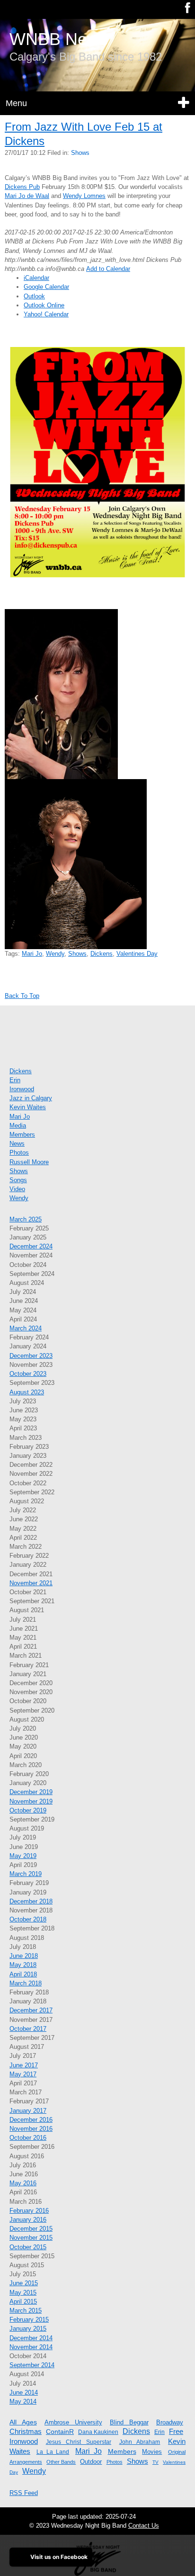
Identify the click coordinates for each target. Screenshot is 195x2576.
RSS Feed (24, 2493)
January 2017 (28, 2111)
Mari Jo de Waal (27, 196)
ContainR (60, 2432)
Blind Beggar (129, 2422)
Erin (15, 1080)
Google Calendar (46, 287)
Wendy (55, 954)
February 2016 (29, 2211)
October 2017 (28, 2029)
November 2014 (31, 2347)
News (17, 1144)
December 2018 (31, 1901)
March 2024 (26, 1328)
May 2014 (23, 2401)
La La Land (53, 2452)
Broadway (170, 2422)
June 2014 (24, 2392)
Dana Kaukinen (98, 2432)
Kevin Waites (28, 1107)
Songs (18, 1180)
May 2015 (23, 2293)
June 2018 (24, 1956)
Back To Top (22, 996)
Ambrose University (73, 2422)
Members (22, 1135)
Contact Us (144, 2526)
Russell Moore (29, 1162)
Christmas (26, 2431)
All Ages (23, 2422)
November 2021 (31, 1583)
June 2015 (24, 2283)
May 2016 (23, 2183)
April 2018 (23, 1974)
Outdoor (91, 2462)
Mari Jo (32, 954)
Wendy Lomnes (84, 196)
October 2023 (28, 1374)
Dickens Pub (22, 187)
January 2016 (28, 2220)
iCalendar (36, 278)
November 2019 (31, 1801)
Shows (80, 153)
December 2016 (31, 2120)
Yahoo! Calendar (46, 314)
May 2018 (23, 1965)
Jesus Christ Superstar (79, 2442)
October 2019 (28, 1810)
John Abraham (140, 2442)
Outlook (34, 296)
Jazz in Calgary (31, 1098)
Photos (19, 1153)
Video (17, 1189)
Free (176, 2431)
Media (18, 1126)
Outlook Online (44, 305)
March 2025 (26, 1219)
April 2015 (23, 2302)
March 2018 (26, 1983)
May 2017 (23, 2074)
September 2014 (32, 2365)
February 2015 (29, 2320)
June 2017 (24, 2065)
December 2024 (31, 1246)
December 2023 (31, 1356)
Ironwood (22, 1089)
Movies (152, 2452)
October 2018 (28, 1919)
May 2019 (23, 1856)
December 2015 (31, 2229)
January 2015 (28, 2329)
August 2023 (27, 1392)
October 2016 (28, 2138)
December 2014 (31, 2338)
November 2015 (31, 2238)
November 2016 (31, 2129)
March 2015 (26, 2311)
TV (155, 2462)
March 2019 (26, 1874)
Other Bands (61, 2462)
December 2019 (31, 1792)
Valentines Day (137, 954)
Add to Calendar (108, 269)
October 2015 (28, 2247)
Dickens (102, 954)
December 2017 (31, 2010)
